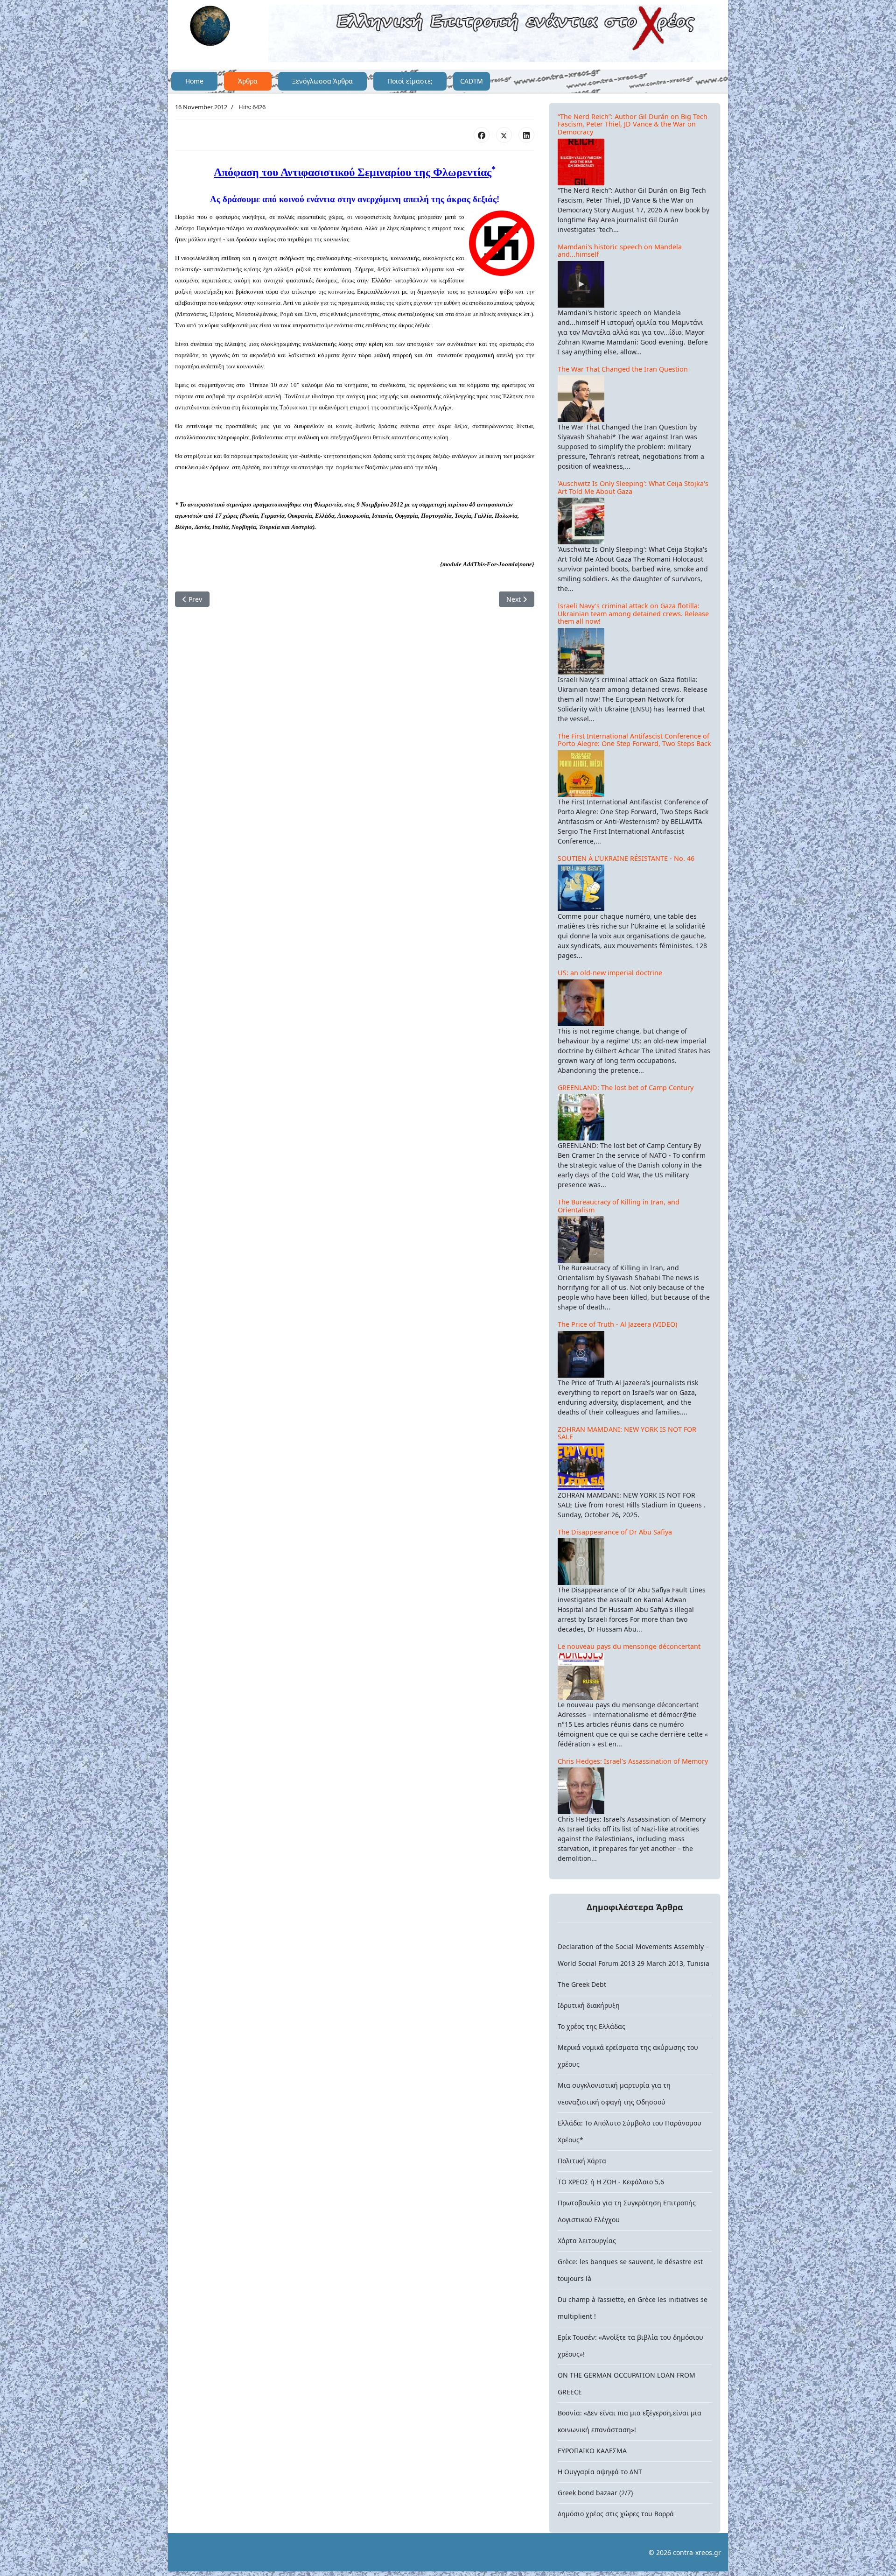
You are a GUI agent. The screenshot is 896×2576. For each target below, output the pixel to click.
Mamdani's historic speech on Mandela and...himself (620, 251)
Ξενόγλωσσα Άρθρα (322, 81)
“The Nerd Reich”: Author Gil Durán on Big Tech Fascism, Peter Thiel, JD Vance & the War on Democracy (633, 124)
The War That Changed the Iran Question (623, 369)
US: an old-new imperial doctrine (610, 973)
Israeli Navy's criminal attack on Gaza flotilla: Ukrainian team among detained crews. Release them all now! (633, 613)
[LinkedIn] (526, 135)
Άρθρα (248, 81)
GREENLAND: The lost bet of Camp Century (626, 1087)
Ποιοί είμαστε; (410, 81)
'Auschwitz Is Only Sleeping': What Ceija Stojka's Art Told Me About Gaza (633, 487)
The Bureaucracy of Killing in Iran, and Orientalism (619, 1206)
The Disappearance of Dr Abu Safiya (615, 1532)
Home (194, 81)
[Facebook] (482, 135)
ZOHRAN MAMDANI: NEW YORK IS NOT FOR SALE (627, 1433)
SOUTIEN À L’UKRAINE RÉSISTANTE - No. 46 (626, 858)
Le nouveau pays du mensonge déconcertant (629, 1646)
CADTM (472, 81)
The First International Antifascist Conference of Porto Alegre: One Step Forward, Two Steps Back (634, 740)
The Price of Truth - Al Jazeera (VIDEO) (617, 1324)
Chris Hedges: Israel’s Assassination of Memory (633, 1761)
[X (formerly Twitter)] (504, 135)
